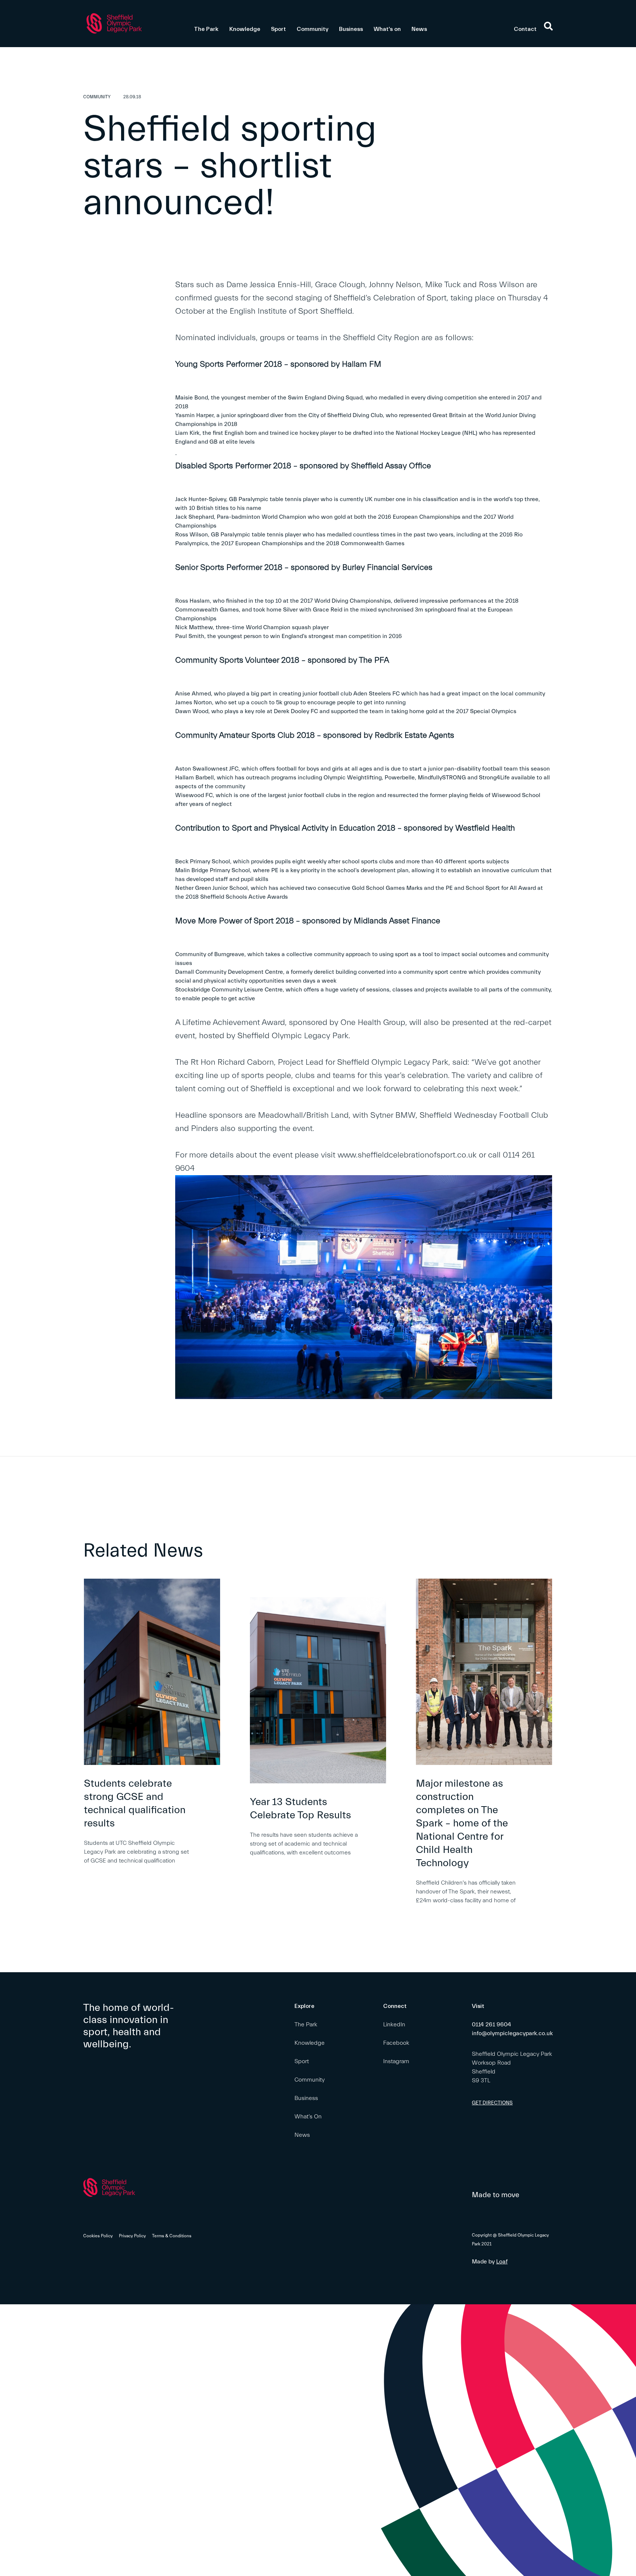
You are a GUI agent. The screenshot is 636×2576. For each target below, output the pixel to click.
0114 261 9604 (492, 2024)
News (419, 29)
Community (312, 29)
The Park (206, 29)
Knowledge (245, 29)
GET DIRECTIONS (492, 2103)
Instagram (396, 2061)
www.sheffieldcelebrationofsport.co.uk (407, 1155)
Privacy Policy (132, 2236)
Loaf (502, 2262)
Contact (525, 29)
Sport (278, 29)
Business (351, 29)
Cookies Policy (98, 2236)
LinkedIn (394, 2024)
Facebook (396, 2043)
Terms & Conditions (172, 2236)
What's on (387, 29)
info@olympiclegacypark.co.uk (512, 2033)
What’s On (308, 2117)
